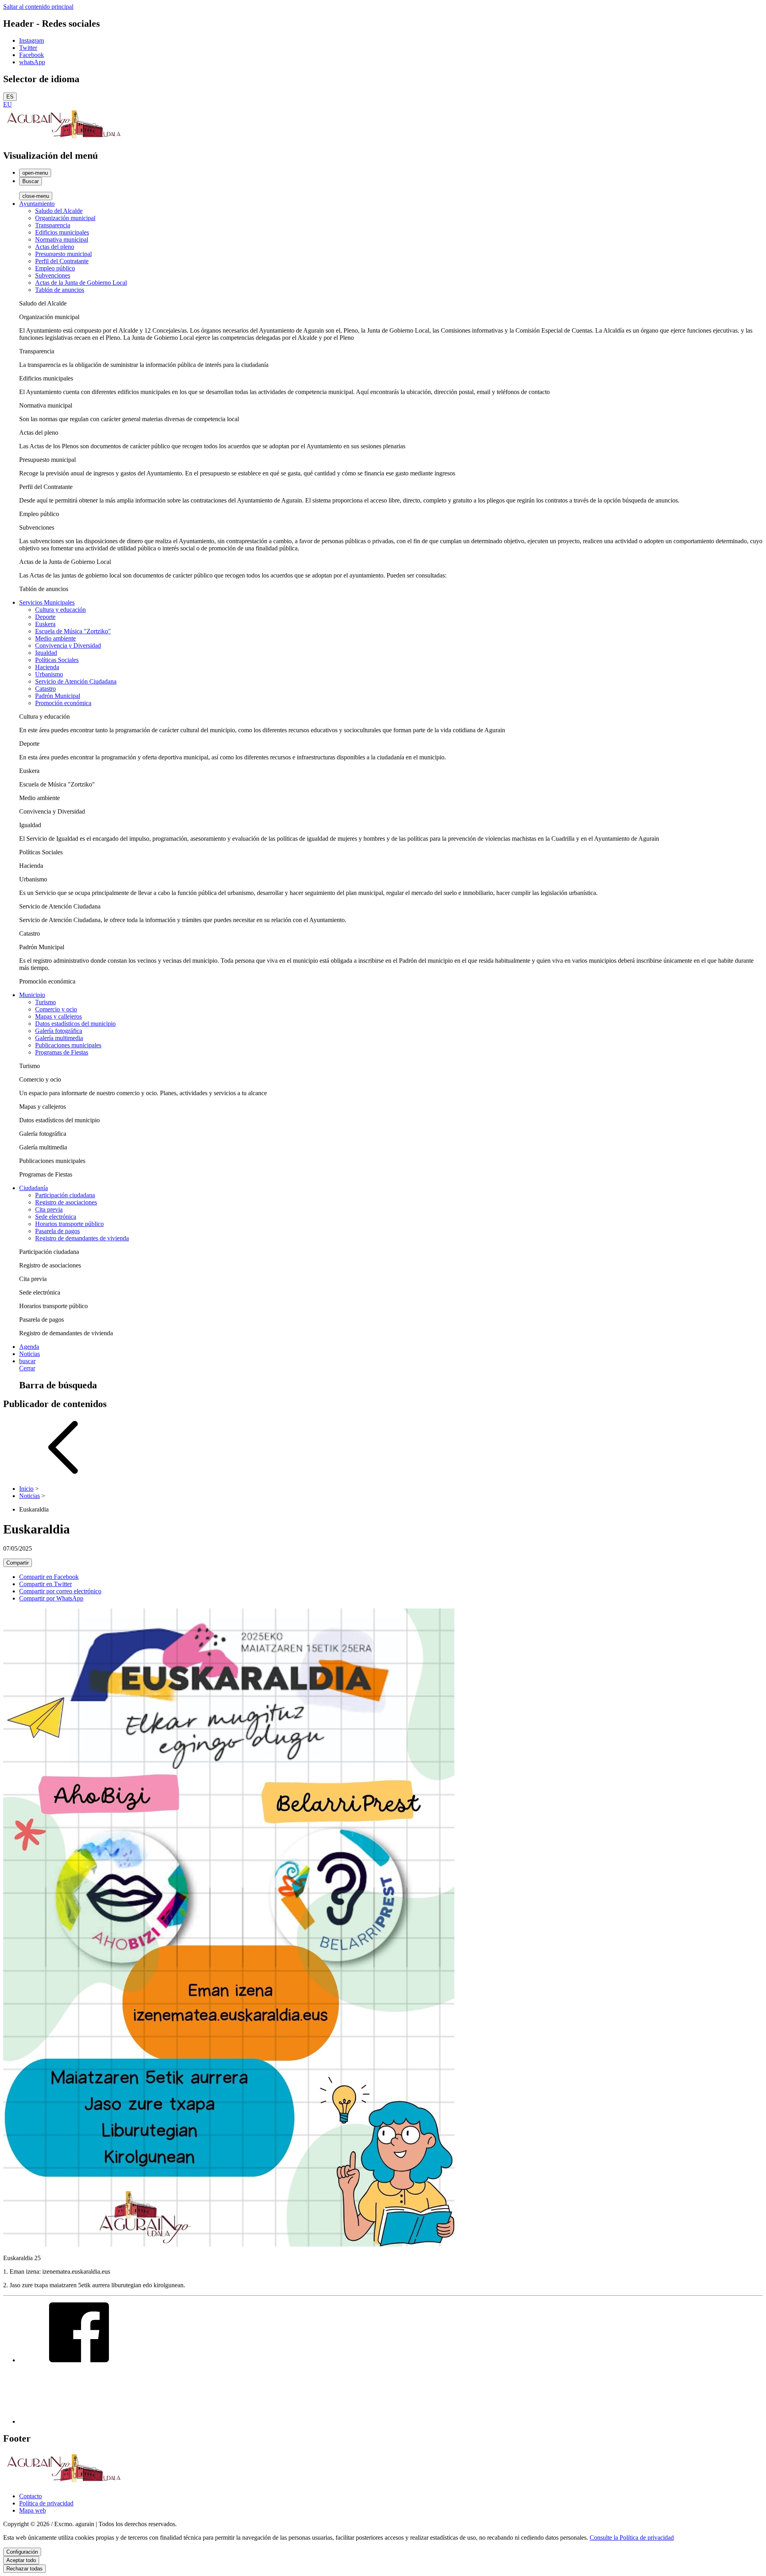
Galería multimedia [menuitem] (59, 1038)
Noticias (30, 1496)
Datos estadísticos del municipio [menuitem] (75, 1024)
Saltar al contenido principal (38, 7)
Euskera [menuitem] (45, 624)
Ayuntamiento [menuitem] (37, 204)
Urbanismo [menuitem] (49, 674)
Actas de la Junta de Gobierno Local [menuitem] (81, 283)
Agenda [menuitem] (29, 1347)
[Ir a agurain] (63, 139)
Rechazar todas (25, 2569)
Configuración (22, 2552)
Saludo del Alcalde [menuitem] (59, 211)
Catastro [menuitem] (45, 689)
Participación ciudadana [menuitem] (65, 1195)
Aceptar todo (21, 2560)
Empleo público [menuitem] (55, 268)
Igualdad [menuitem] (46, 653)
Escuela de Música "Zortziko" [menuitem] (73, 631)
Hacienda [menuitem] (47, 667)
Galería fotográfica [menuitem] (59, 1031)
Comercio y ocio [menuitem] (56, 1009)
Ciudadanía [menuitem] (34, 1188)
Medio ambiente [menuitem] (55, 638)
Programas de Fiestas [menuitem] (62, 1052)
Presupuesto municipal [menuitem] (63, 254)
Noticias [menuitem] (30, 1354)
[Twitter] (79, 2421)
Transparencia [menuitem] (53, 225)
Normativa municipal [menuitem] (62, 239)
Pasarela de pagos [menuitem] (57, 1231)
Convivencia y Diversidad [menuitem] (68, 645)
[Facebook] (79, 2360)
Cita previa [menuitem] (49, 1209)
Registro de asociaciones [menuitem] (66, 1202)
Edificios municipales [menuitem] (62, 232)
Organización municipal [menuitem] (65, 218)
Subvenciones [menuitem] (53, 275)
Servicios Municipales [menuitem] (47, 602)
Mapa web (33, 2510)
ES (10, 97)
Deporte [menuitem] (45, 617)
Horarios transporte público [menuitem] (69, 1224)
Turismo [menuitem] (45, 1002)
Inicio (26, 1489)
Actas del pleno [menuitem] (55, 247)
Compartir (18, 1563)
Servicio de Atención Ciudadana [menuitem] (76, 681)
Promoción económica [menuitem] (63, 703)
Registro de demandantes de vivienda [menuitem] (82, 1238)
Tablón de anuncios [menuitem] (60, 290)
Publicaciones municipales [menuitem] (68, 1045)
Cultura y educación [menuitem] (60, 610)
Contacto (31, 2496)
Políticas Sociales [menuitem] (57, 660)
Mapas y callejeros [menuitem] (58, 1016)
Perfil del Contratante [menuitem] (62, 261)
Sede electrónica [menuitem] (56, 1217)
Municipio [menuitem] (32, 995)
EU (8, 104)
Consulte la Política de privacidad (632, 2538)
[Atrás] (63, 1475)
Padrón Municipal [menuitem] (58, 696)
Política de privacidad (46, 2503)
